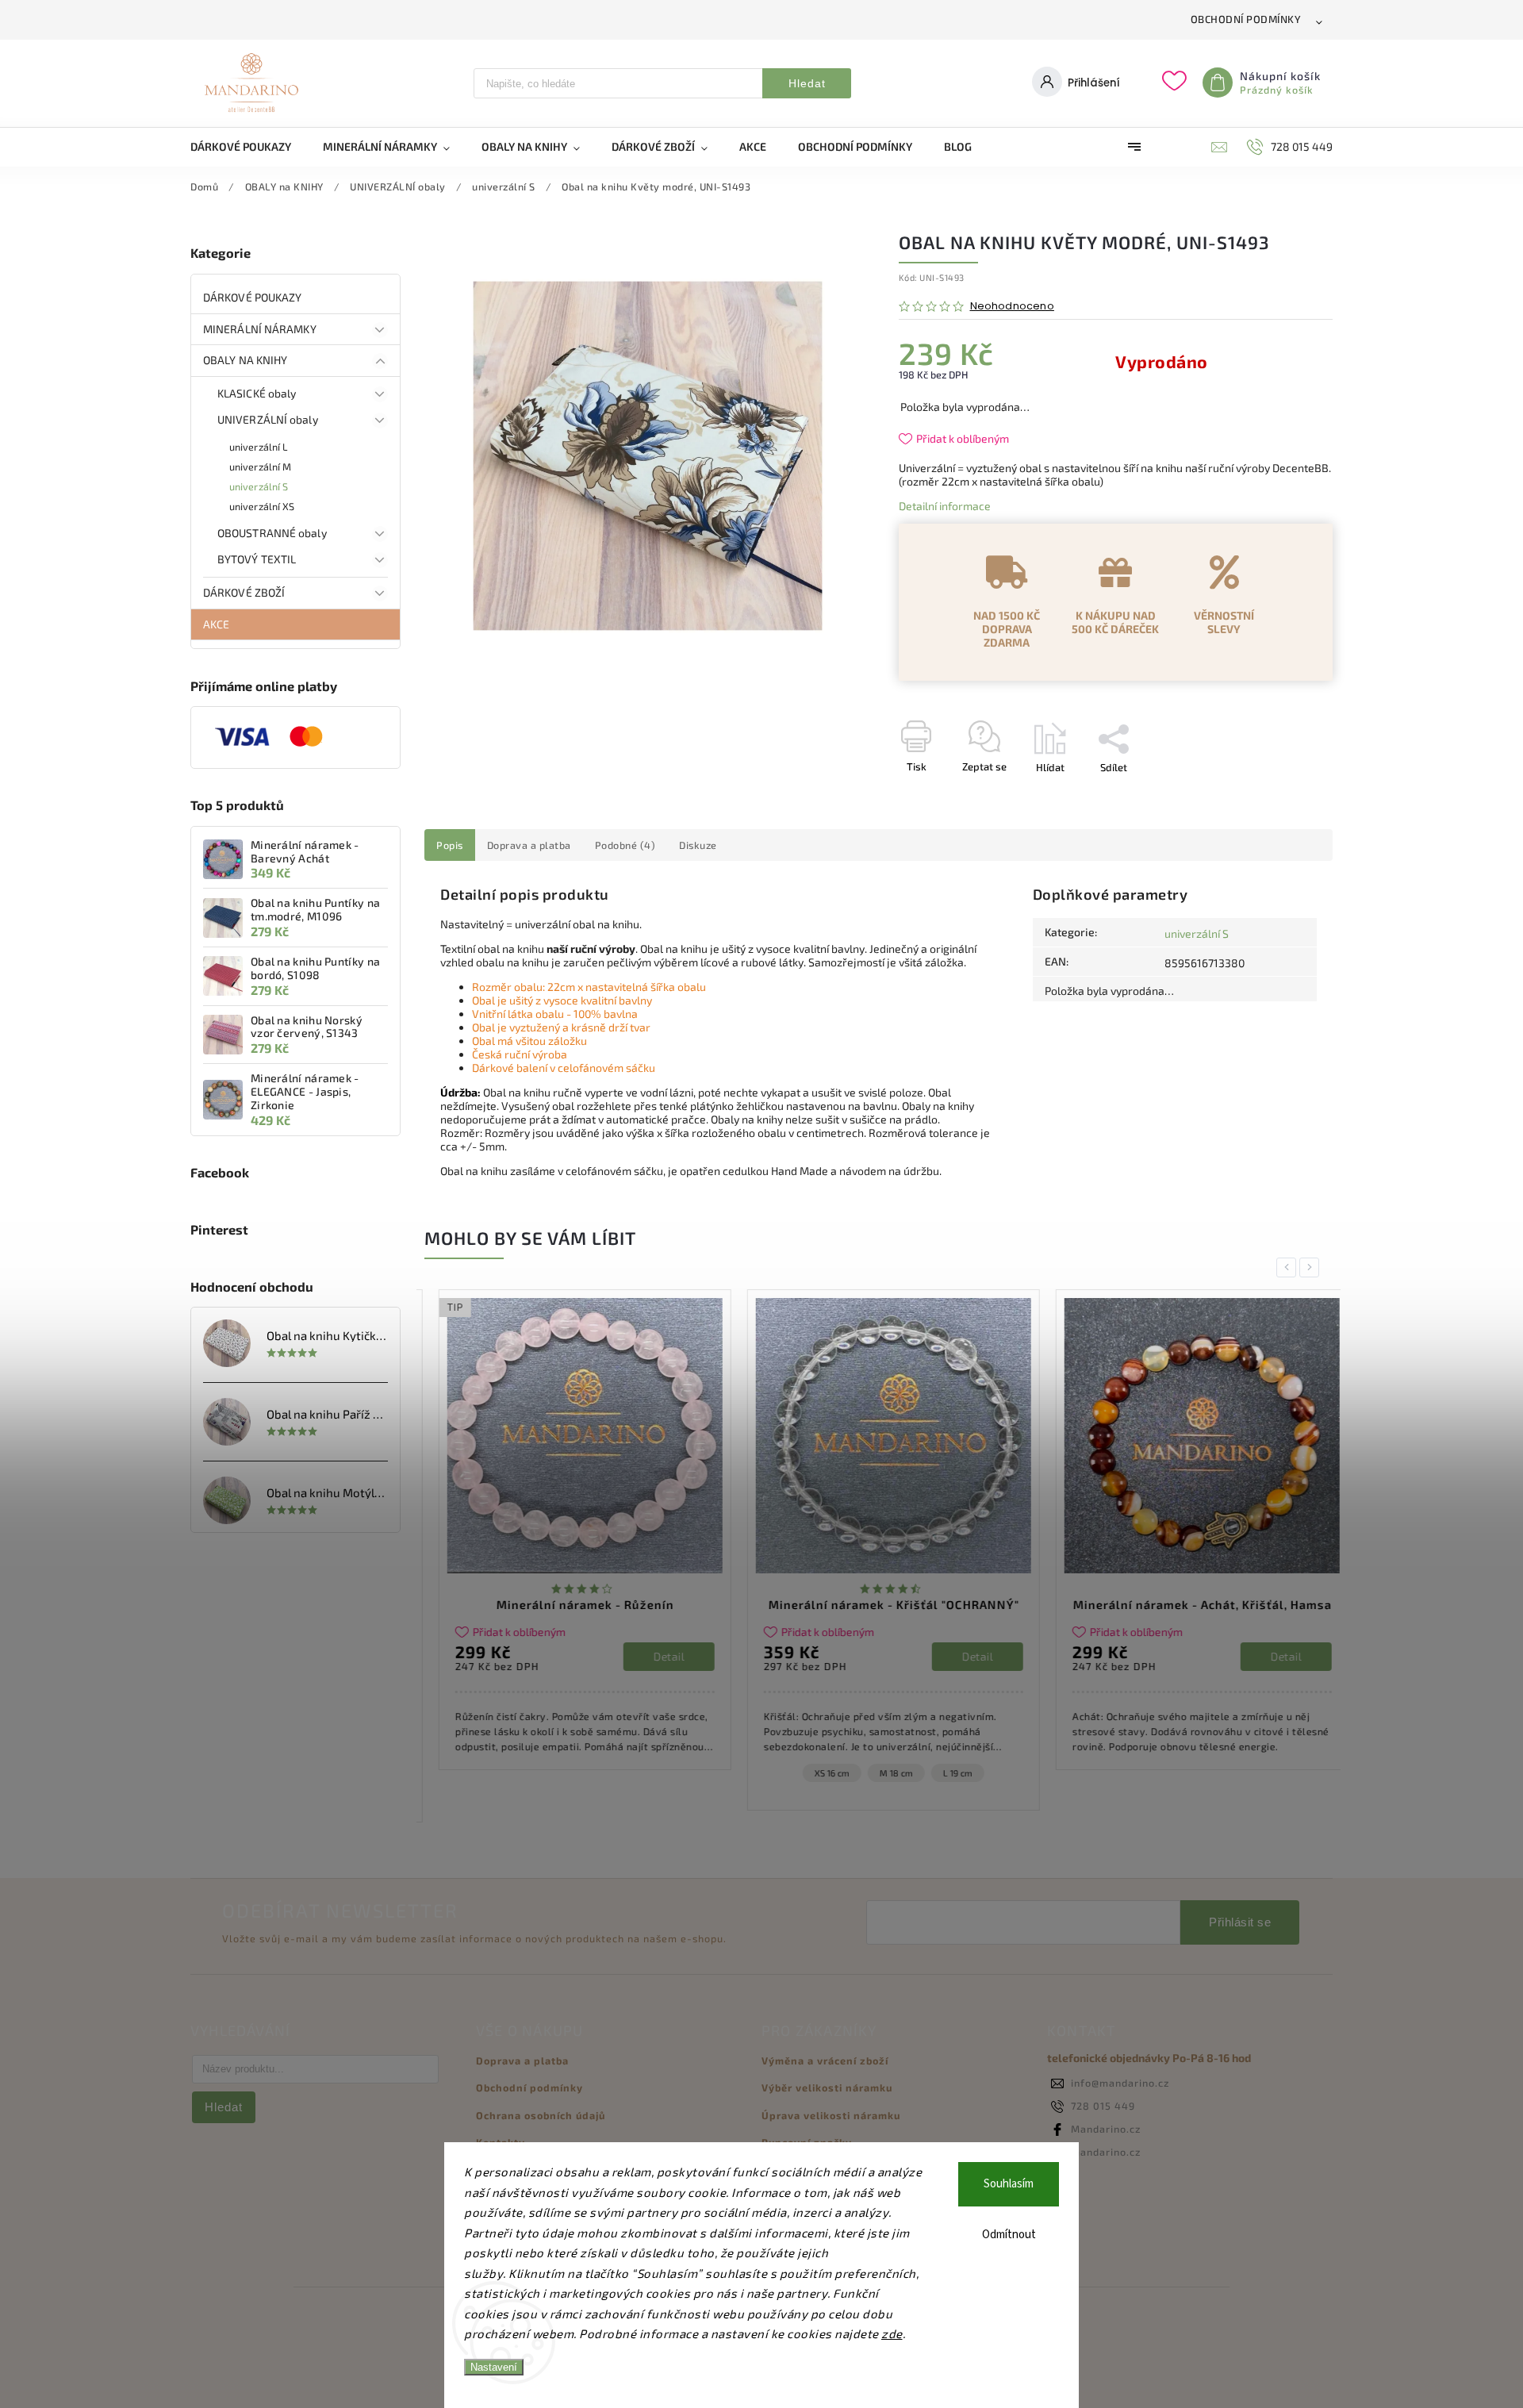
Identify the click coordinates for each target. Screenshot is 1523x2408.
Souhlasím (1009, 2184)
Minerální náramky (260, 329)
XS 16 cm (818, 1773)
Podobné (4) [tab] (625, 845)
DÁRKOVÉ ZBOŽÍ (244, 592)
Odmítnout (1009, 2235)
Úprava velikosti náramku (831, 2115)
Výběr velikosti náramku (827, 2087)
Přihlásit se (1240, 1922)
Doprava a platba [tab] (529, 845)
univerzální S (259, 486)
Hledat (807, 83)
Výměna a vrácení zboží (825, 2060)
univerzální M (260, 467)
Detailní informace (945, 506)
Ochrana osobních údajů (541, 2115)
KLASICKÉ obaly (257, 393)
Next (1312, 1267)
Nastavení (494, 2367)
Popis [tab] (450, 845)
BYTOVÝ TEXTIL (257, 559)
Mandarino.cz (1106, 2129)
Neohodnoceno (1012, 307)
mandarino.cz (1106, 2152)
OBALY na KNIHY (245, 360)
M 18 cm (882, 1773)
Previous (1289, 1267)
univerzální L (258, 447)
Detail (655, 1656)
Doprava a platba (522, 2060)
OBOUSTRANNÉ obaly (272, 533)
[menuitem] (249, 147)
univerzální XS (262, 506)
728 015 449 (1103, 2106)
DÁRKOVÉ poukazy (253, 297)
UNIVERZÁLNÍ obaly (268, 419)
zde (892, 2333)
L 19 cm (944, 1773)
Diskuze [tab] (698, 845)
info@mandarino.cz (1120, 2083)
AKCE (216, 624)
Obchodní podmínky (1246, 19)
